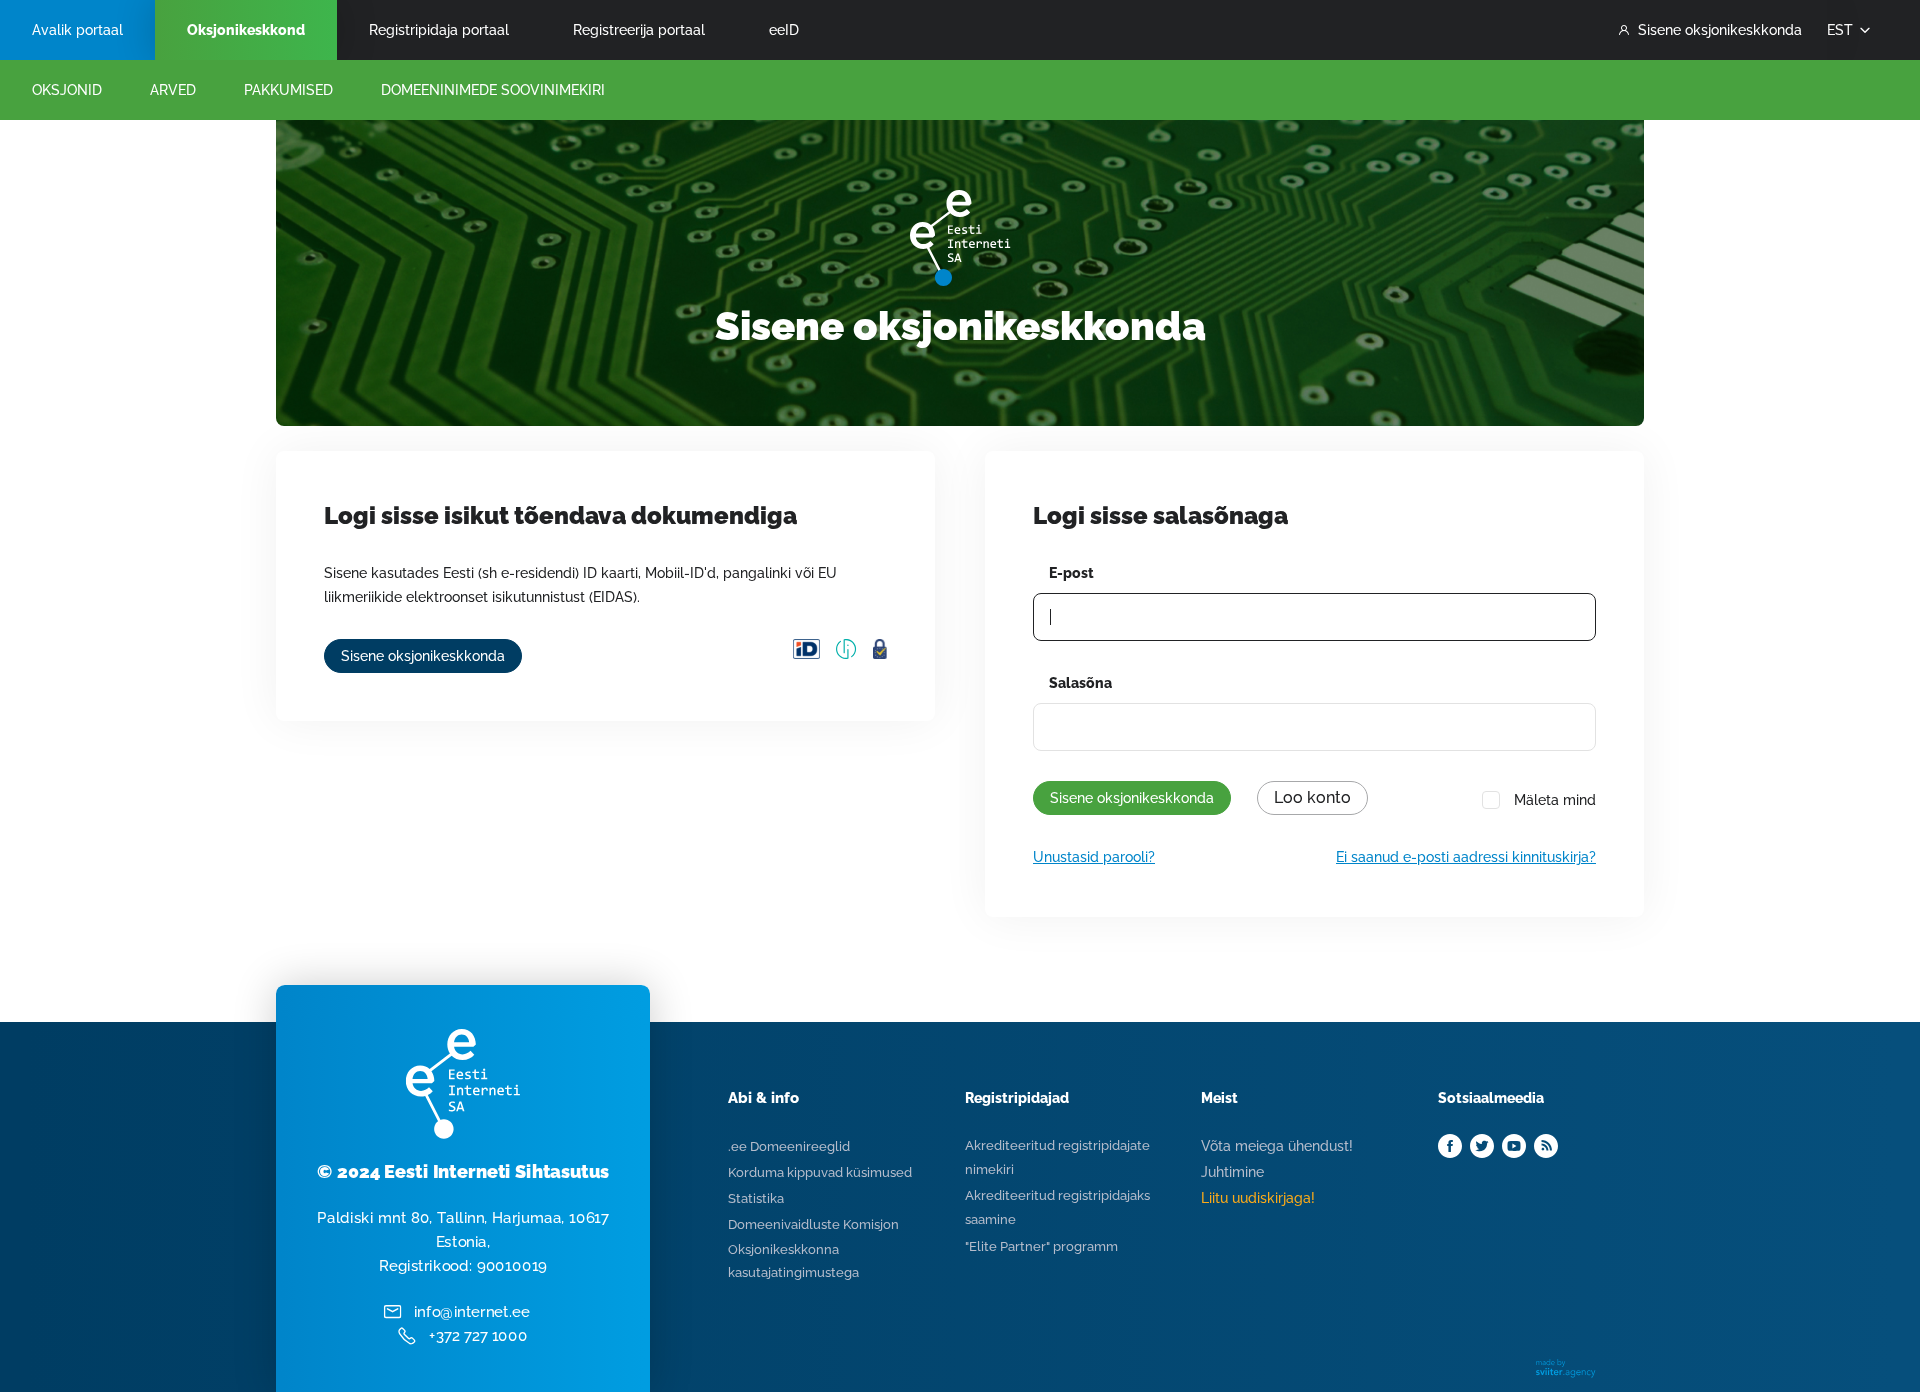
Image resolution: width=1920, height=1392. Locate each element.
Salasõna (1080, 683)
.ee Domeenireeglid (789, 1146)
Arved (173, 90)
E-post (1071, 573)
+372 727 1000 (478, 1336)
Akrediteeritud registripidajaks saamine (1057, 1207)
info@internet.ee (472, 1312)
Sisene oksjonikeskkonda (1720, 30)
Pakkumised (288, 90)
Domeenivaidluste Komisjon (813, 1224)
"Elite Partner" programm (1041, 1246)
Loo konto (1312, 797)
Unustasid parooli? (1094, 857)
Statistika (756, 1198)
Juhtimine (1232, 1172)
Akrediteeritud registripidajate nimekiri (1057, 1157)
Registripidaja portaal (439, 30)
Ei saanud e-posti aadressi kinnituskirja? (1466, 857)
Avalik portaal (77, 30)
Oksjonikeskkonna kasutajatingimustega (793, 1261)
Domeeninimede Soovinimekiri (493, 90)
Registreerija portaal (639, 30)
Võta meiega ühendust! (1277, 1146)
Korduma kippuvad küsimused (820, 1172)
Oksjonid (67, 90)
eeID (784, 30)
